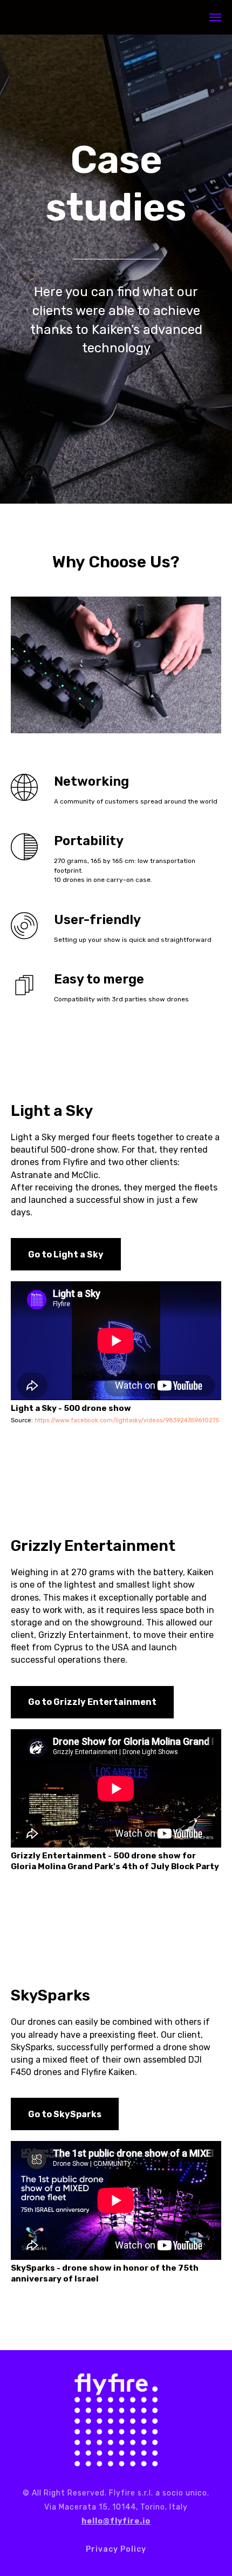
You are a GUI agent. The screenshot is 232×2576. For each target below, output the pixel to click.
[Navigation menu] (215, 17)
